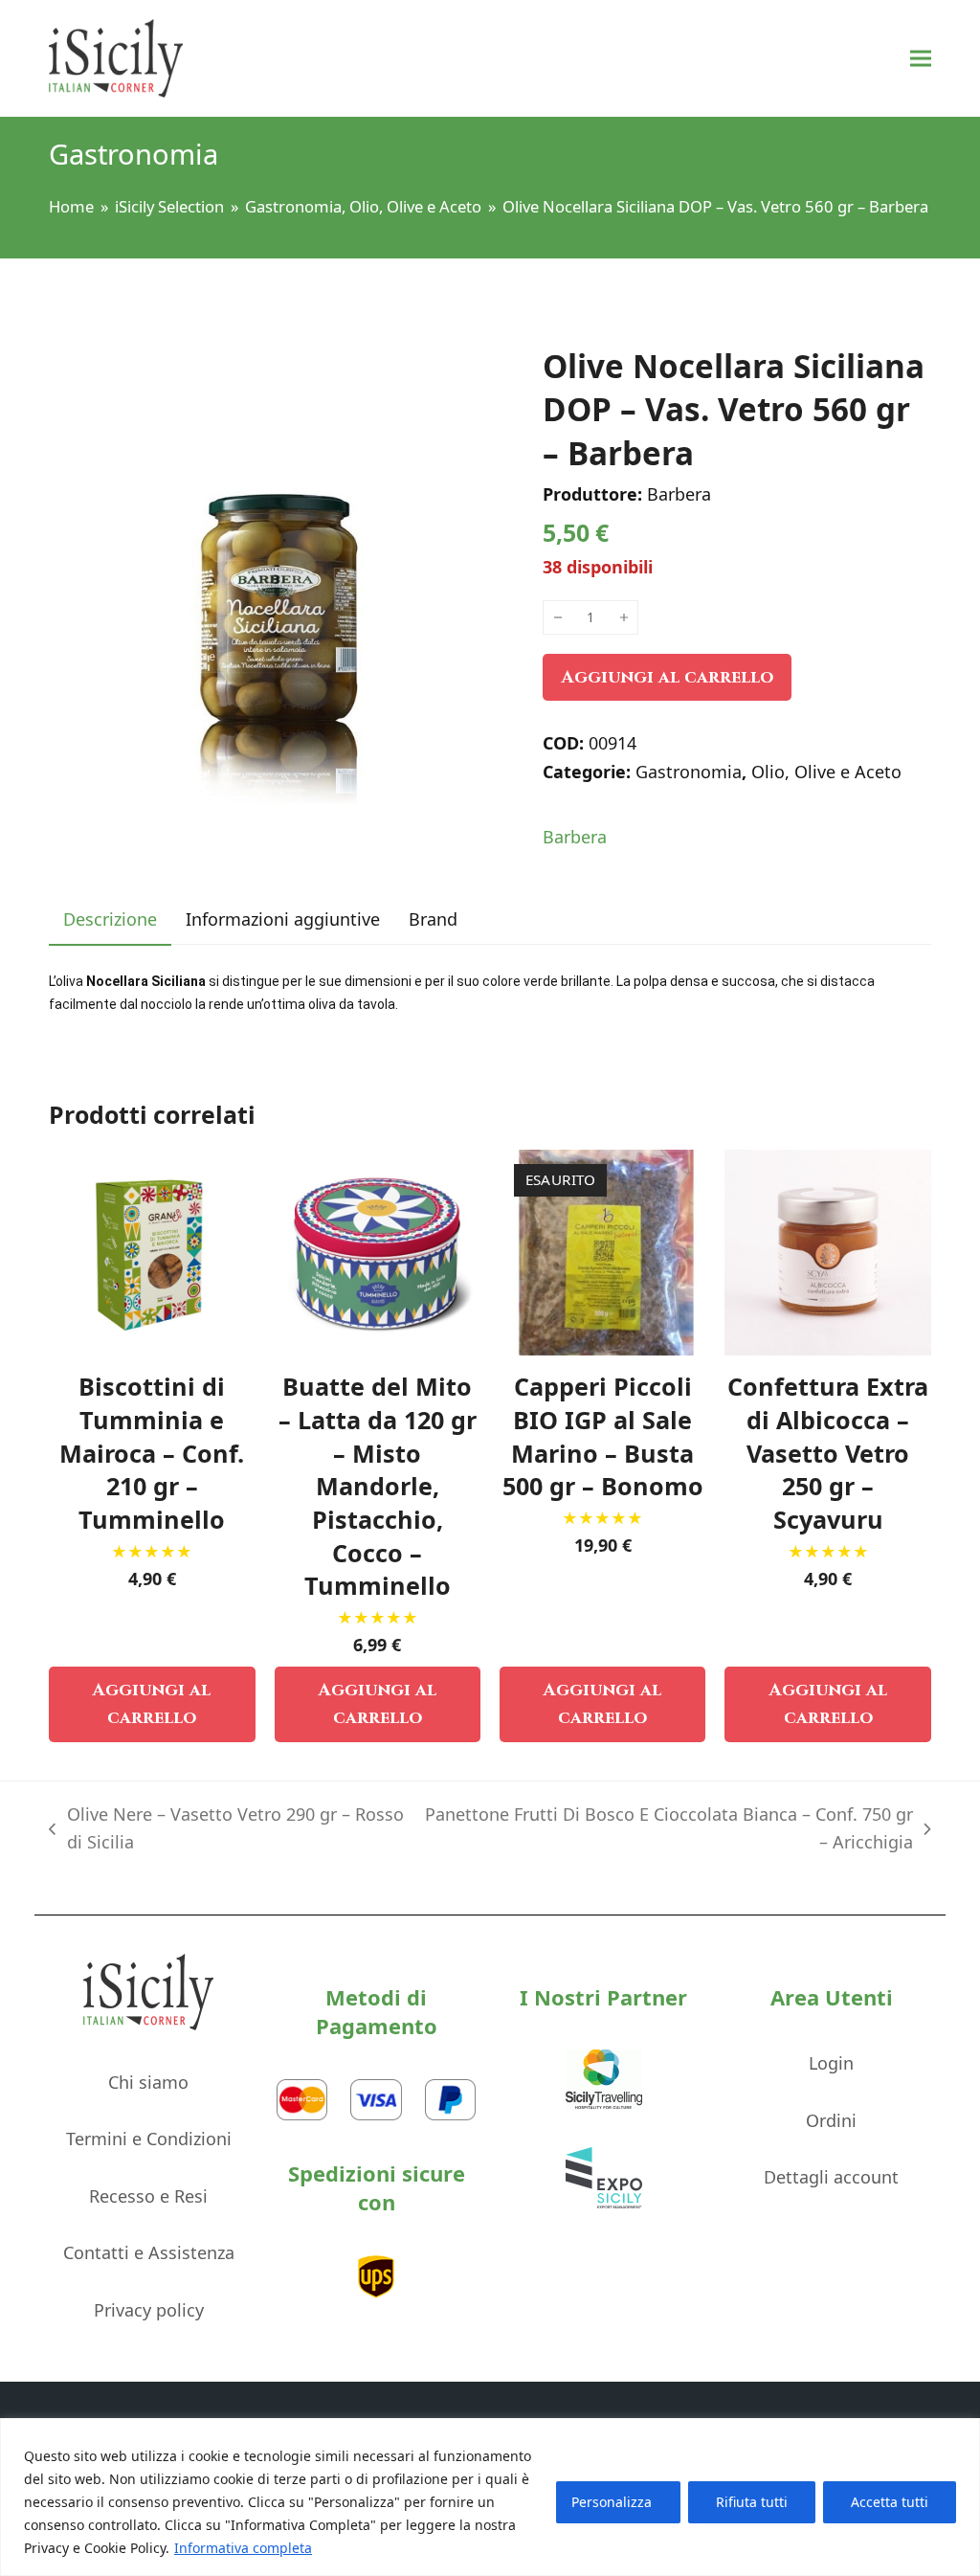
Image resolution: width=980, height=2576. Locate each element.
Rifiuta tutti (752, 2502)
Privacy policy (149, 2310)
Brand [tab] (433, 919)
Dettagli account (831, 2177)
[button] (921, 59)
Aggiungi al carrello (668, 677)
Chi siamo (148, 2082)
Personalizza (612, 2502)
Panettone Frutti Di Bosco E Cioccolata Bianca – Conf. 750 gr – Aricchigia (669, 1830)
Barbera (575, 837)
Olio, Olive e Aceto (826, 772)
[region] (490, 2497)
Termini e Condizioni (149, 2139)
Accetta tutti (890, 2502)
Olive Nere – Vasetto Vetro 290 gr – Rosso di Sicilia (226, 1830)
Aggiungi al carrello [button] (152, 1704)
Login (831, 2063)
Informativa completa (243, 2548)
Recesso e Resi (148, 2196)
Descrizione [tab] (110, 919)
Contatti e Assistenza (149, 2252)
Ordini (831, 2120)
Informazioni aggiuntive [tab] (283, 919)
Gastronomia (689, 772)
